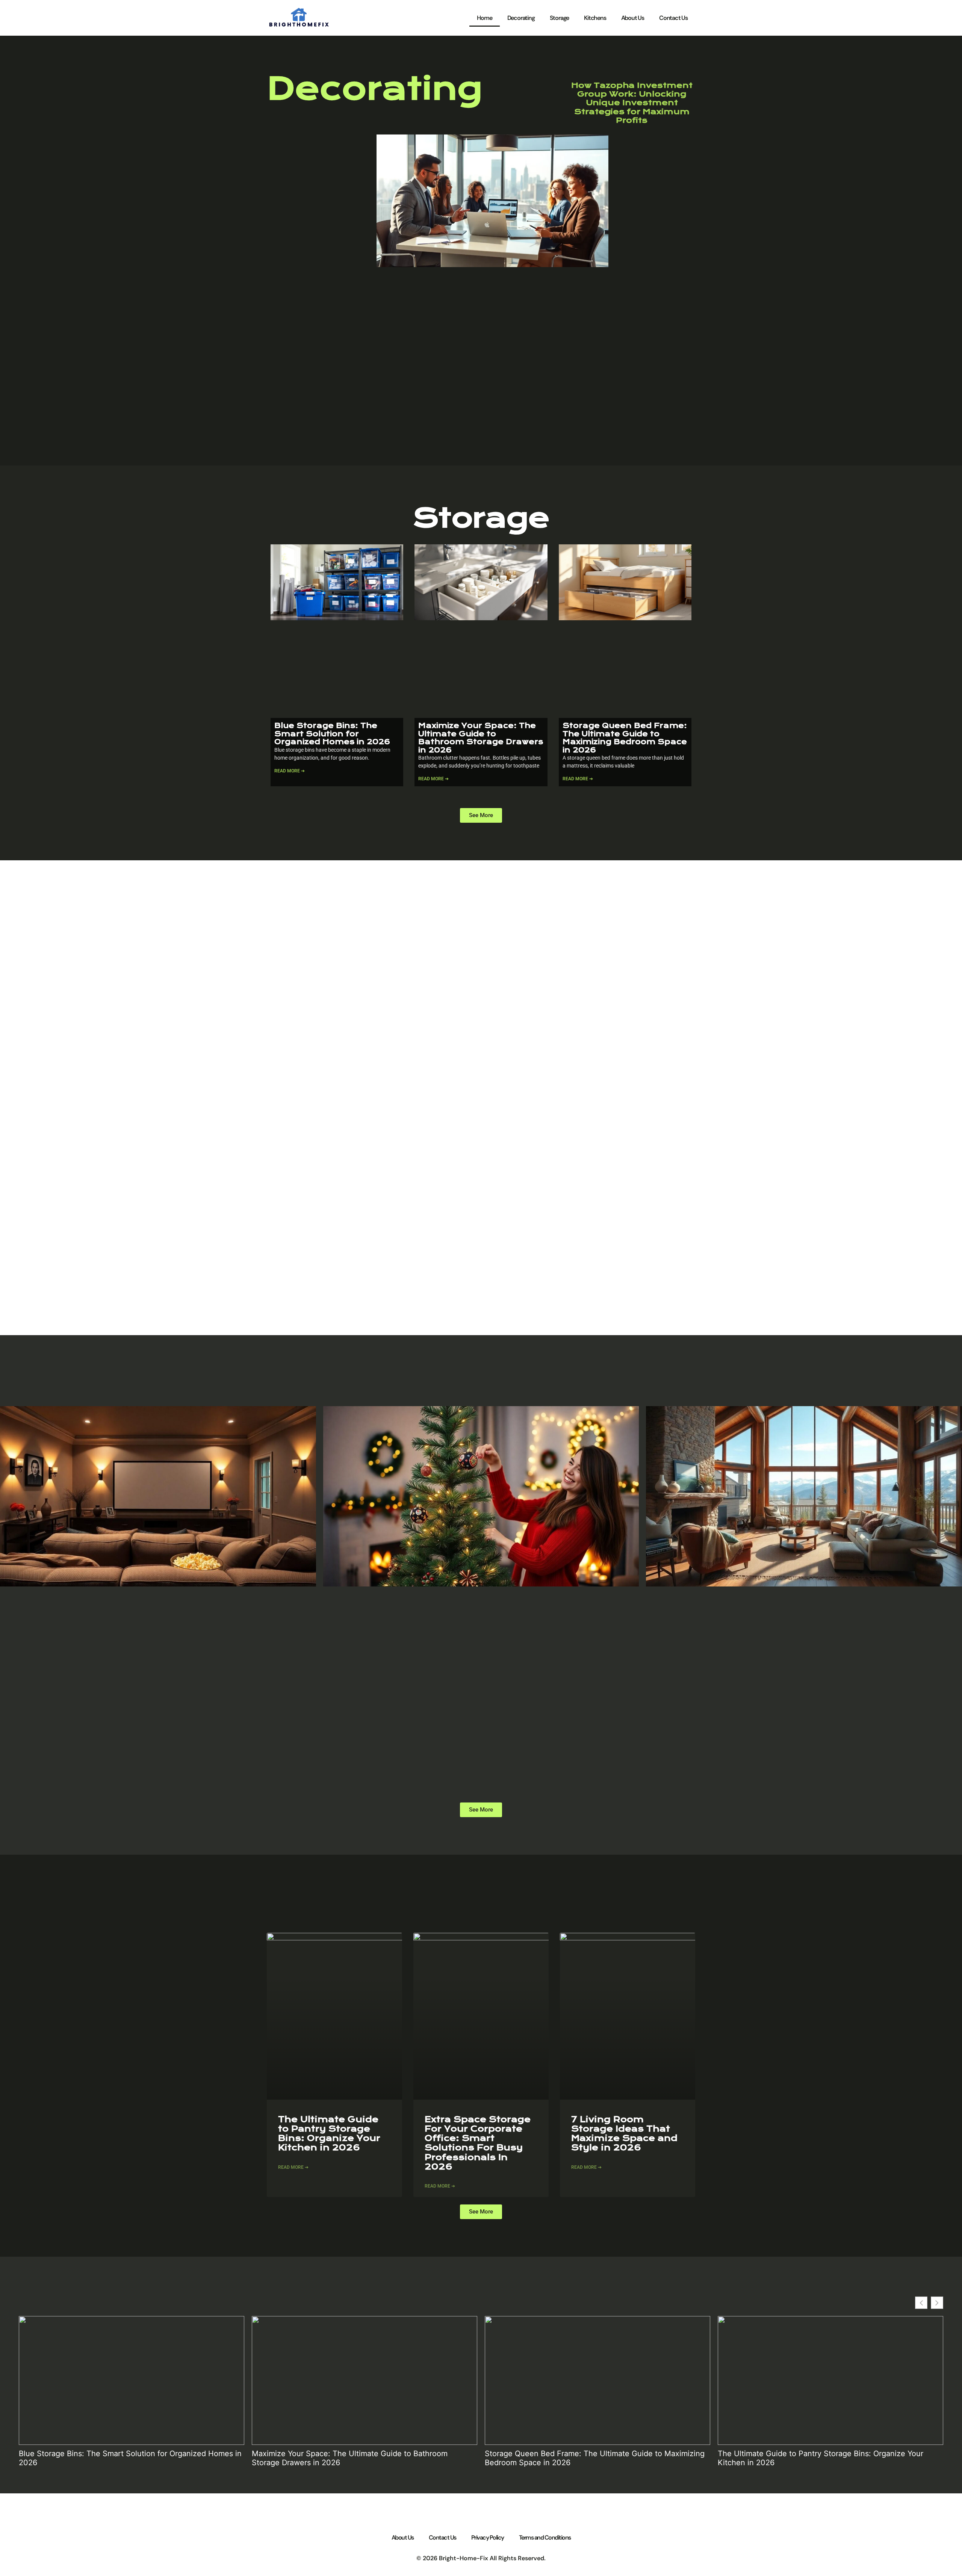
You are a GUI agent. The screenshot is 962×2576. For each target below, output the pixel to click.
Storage (560, 18)
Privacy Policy (488, 2537)
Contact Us (673, 18)
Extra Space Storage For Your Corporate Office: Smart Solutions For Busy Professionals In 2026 (478, 2143)
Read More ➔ (290, 771)
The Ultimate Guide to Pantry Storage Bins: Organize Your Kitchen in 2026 (329, 2134)
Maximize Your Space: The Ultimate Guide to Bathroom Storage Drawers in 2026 (481, 738)
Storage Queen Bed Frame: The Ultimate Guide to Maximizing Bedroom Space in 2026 (625, 738)
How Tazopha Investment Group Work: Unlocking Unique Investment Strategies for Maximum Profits (632, 103)
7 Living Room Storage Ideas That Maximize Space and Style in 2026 (624, 2134)
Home (484, 18)
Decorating (521, 18)
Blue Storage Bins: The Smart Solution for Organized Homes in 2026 (332, 734)
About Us (633, 18)
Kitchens (595, 18)
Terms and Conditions (545, 2537)
